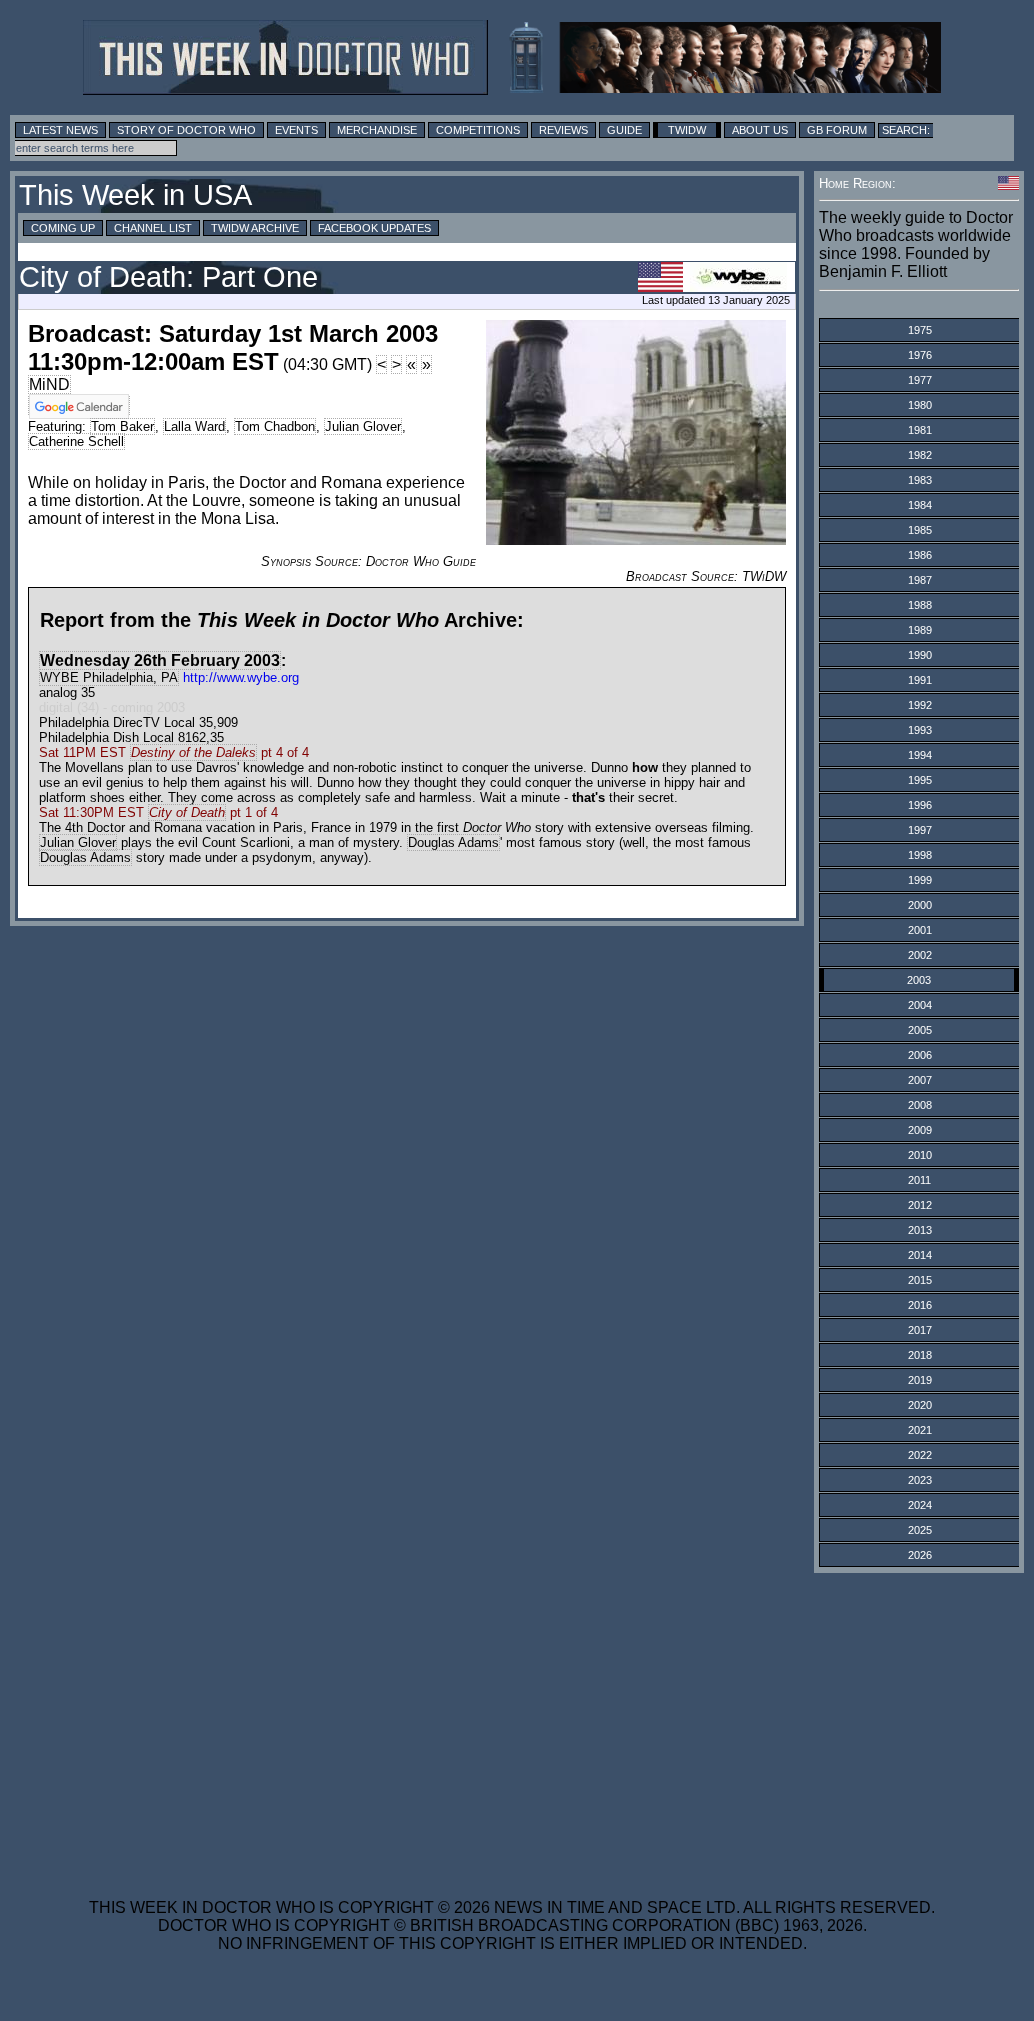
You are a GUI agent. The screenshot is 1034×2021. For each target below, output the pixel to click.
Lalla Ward (194, 426)
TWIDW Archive (255, 228)
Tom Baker (122, 426)
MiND (49, 384)
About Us (760, 130)
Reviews (563, 130)
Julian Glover (363, 426)
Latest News (60, 130)
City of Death (187, 812)
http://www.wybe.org (241, 677)
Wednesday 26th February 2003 (160, 660)
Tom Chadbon (275, 426)
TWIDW (687, 130)
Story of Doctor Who (186, 130)
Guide (624, 130)
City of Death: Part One (168, 277)
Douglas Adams (453, 842)
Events (296, 130)
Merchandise (377, 130)
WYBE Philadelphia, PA (109, 677)
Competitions (478, 130)
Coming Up (63, 228)
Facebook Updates (374, 228)
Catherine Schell (76, 441)
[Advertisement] (512, 1723)
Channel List (153, 228)
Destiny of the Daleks (193, 752)
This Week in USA (135, 195)
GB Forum (837, 130)
